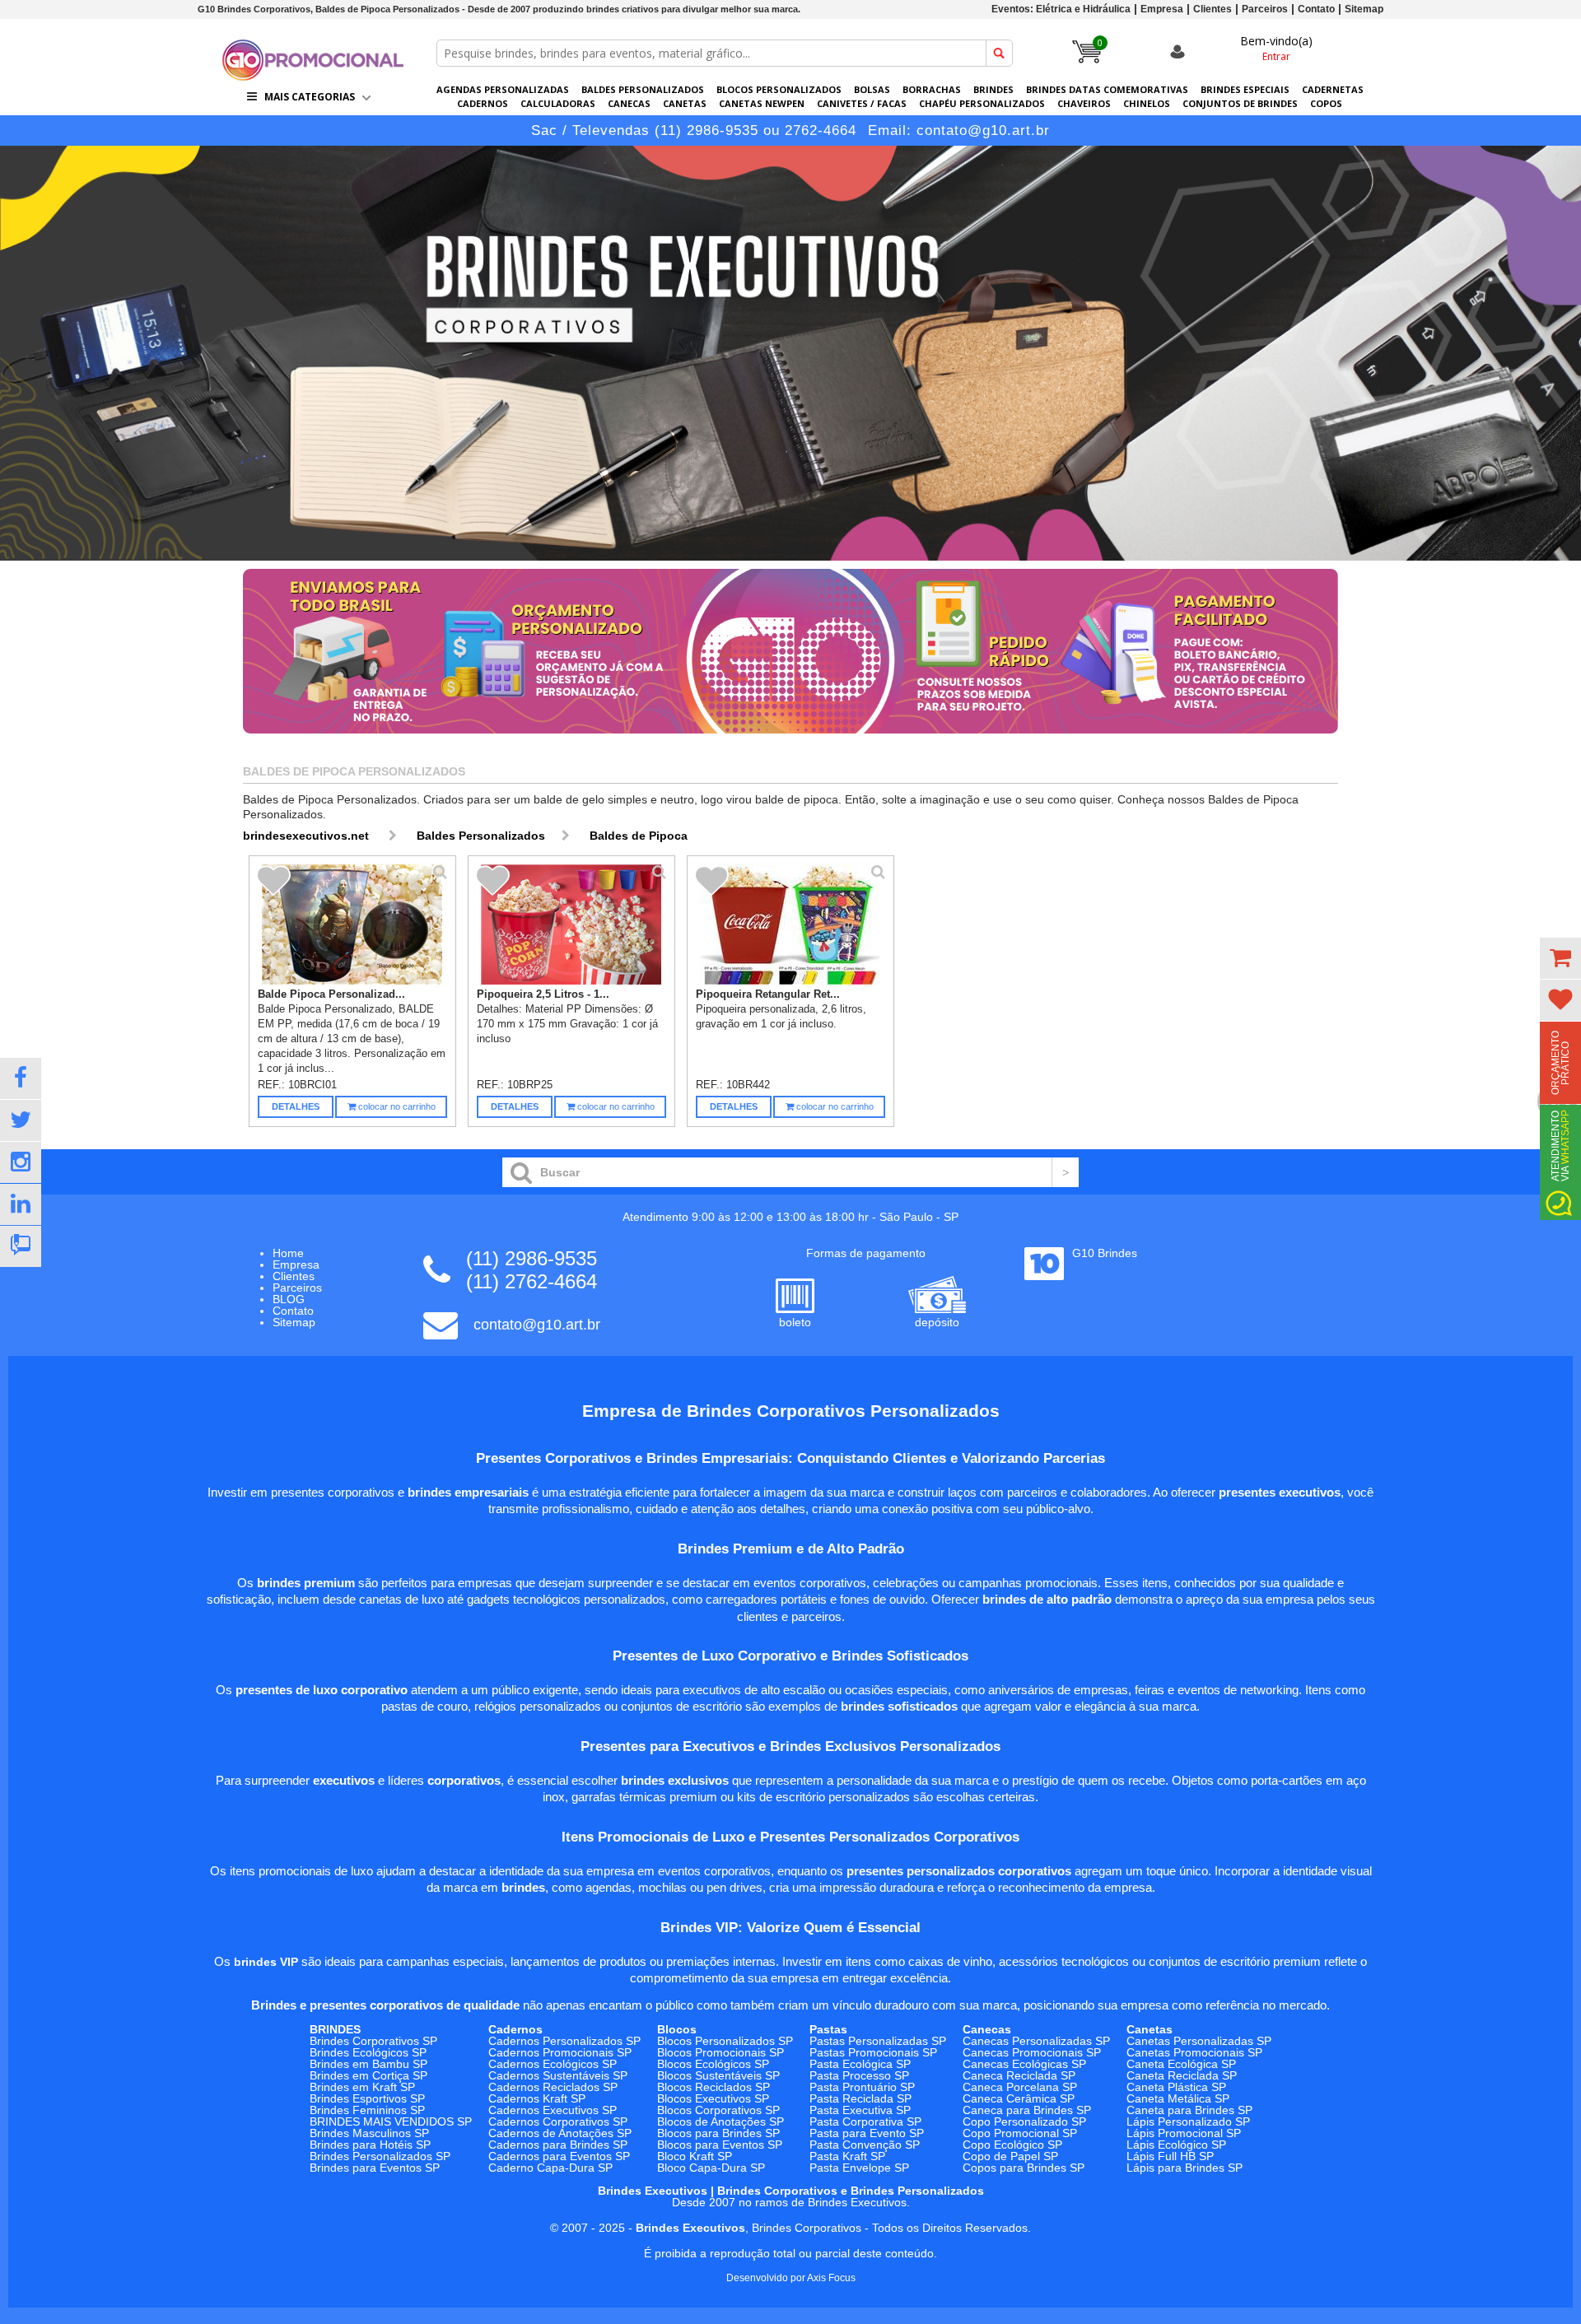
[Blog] (21, 1246)
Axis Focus (831, 2278)
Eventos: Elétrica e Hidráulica (1061, 9)
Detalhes (296, 1106)
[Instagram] (21, 1162)
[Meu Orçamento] (1560, 958)
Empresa (1162, 9)
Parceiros (1265, 9)
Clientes (1213, 9)
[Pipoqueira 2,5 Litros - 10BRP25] (572, 924)
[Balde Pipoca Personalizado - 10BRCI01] (353, 924)
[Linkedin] (21, 1204)
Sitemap (1364, 9)
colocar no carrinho (396, 1106)
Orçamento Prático (1560, 1063)
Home (288, 1253)
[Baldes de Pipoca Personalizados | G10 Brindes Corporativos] (313, 76)
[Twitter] (21, 1120)
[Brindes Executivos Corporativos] (790, 353)
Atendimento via (1560, 1146)
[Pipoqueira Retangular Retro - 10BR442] (791, 924)
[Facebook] (21, 1078)
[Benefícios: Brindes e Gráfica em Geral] (790, 738)
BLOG (289, 1299)
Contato (1316, 9)
